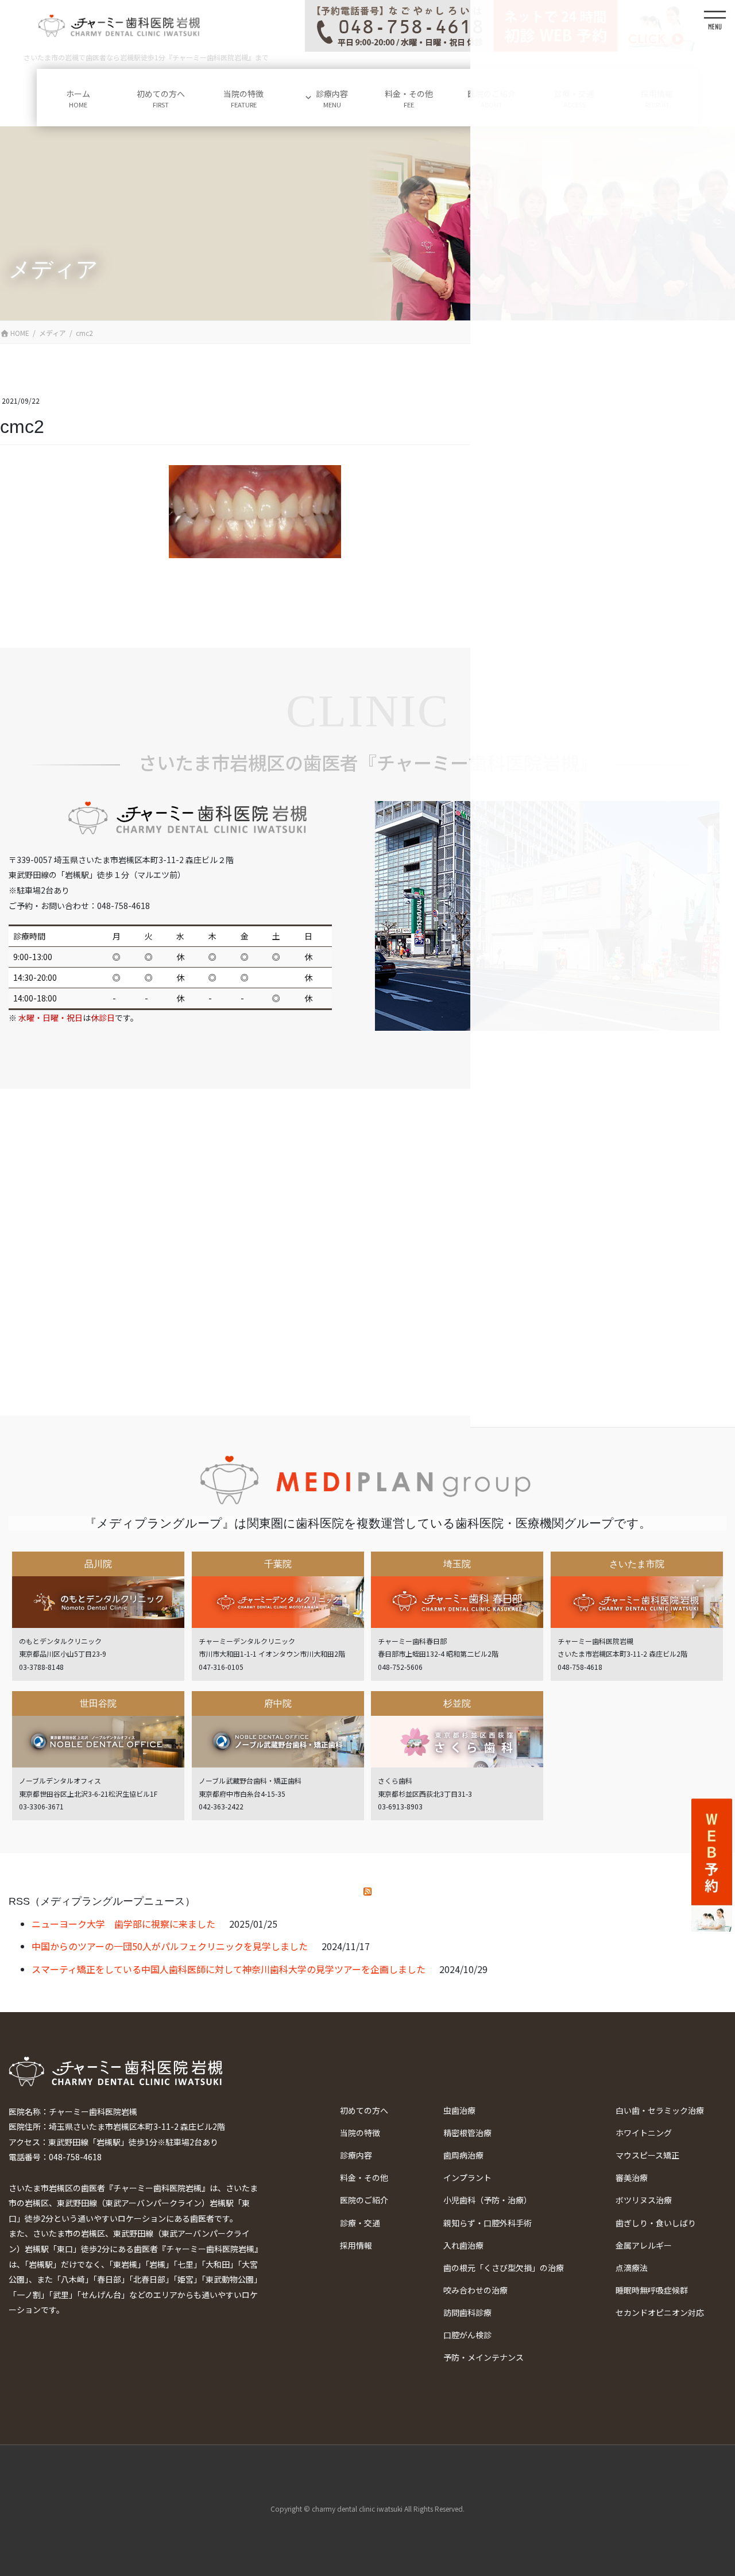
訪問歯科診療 (467, 2312)
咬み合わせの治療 (475, 2290)
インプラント (467, 2177)
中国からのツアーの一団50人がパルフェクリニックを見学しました (170, 1946)
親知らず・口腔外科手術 (488, 2223)
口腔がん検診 (467, 2335)
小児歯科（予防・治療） (488, 2200)
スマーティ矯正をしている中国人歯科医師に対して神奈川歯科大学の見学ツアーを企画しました (229, 1969)
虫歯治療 (459, 2110)
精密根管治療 (467, 2133)
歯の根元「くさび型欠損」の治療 (504, 2268)
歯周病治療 (463, 2155)
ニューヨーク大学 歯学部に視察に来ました (123, 1924)
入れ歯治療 (463, 2245)
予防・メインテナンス (483, 2357)
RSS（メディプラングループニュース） (102, 1901)
